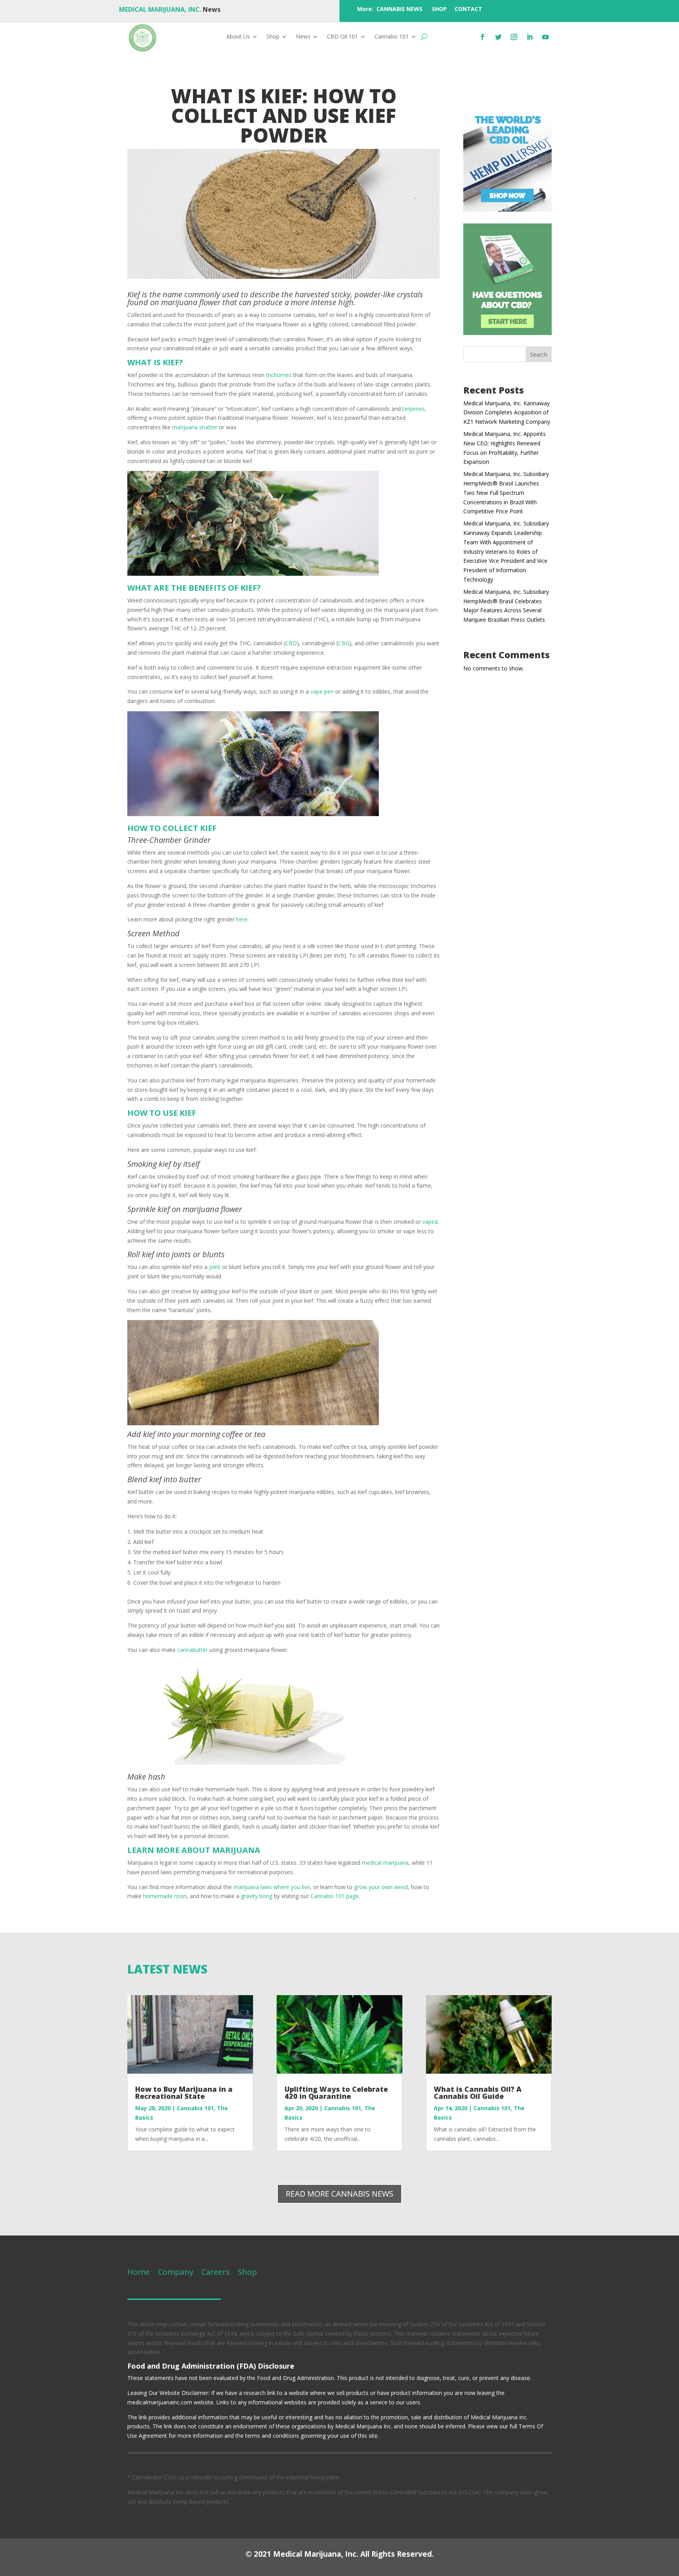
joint (215, 1267)
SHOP (439, 9)
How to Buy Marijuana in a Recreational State (184, 2093)
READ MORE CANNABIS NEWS (339, 2194)
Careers (216, 2272)
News (303, 37)
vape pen (322, 691)
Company (175, 2272)
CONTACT (468, 9)
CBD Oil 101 (342, 37)
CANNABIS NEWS (399, 9)
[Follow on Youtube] (545, 37)
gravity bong (257, 1896)
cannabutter (193, 1650)
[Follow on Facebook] (483, 37)
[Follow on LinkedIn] (530, 37)
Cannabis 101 (392, 37)
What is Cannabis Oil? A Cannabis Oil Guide (478, 2093)
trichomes (279, 375)
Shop (273, 37)
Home (139, 2272)
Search (539, 354)
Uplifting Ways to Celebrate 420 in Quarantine (336, 2093)
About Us (238, 37)
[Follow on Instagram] (514, 37)
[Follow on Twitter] (498, 37)
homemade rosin (165, 1896)
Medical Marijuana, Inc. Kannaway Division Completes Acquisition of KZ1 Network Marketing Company (507, 413)
